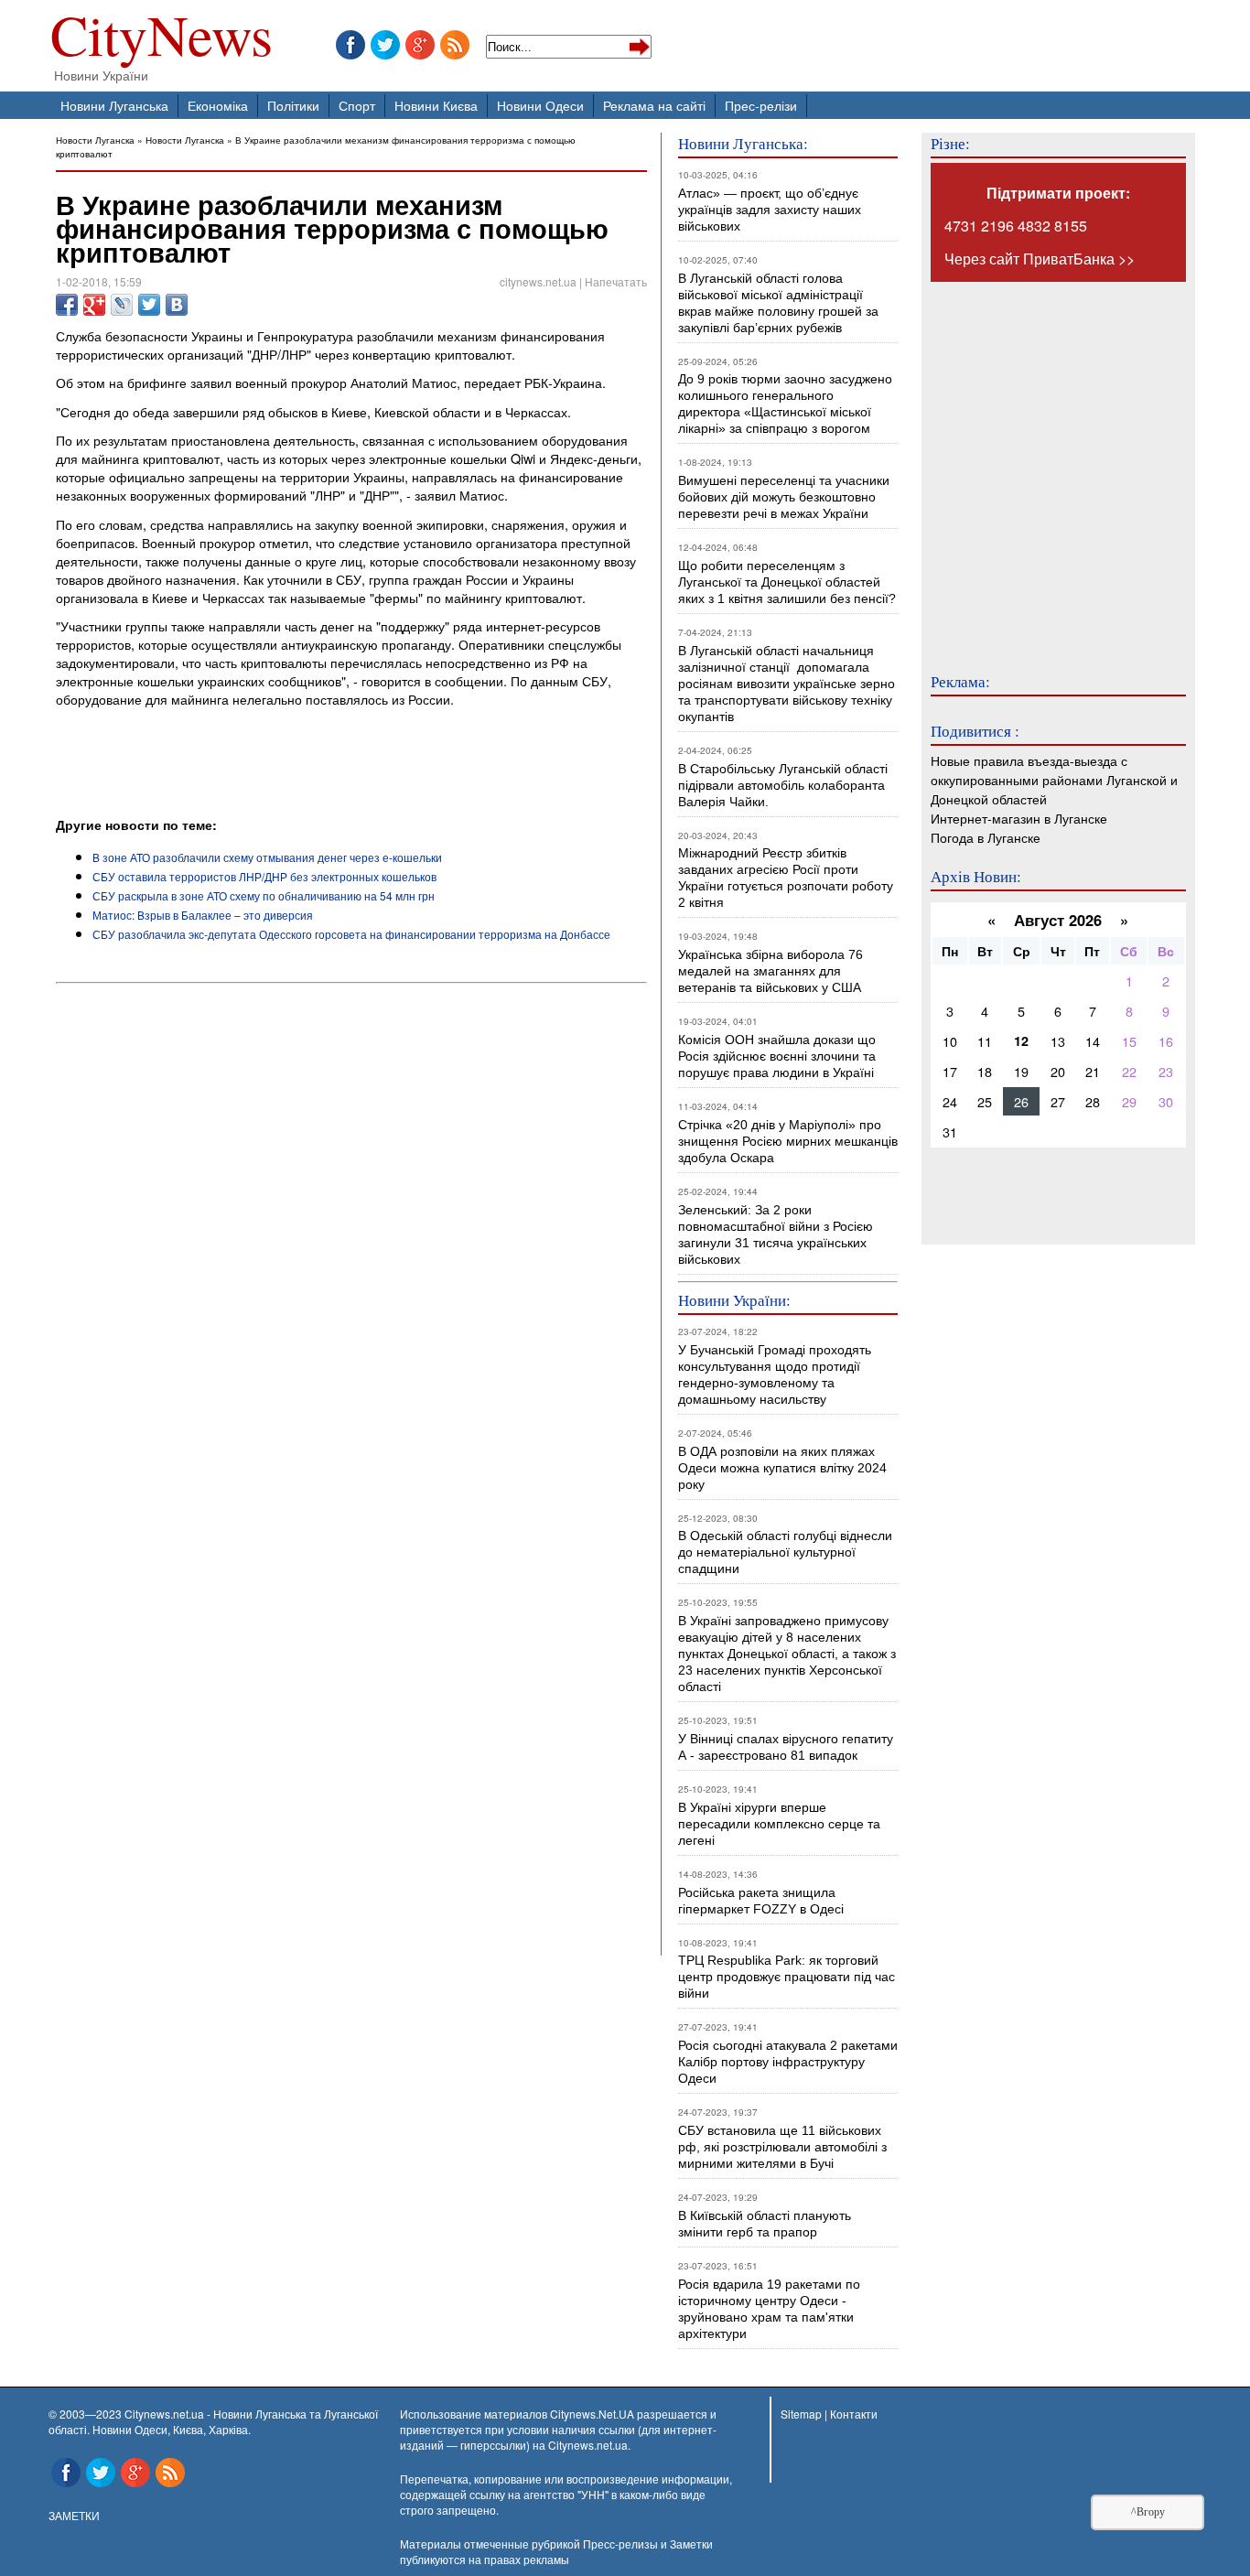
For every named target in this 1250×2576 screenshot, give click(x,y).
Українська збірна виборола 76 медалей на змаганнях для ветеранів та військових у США (770, 971)
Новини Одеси (540, 105)
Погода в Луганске (986, 837)
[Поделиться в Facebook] (67, 305)
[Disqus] (351, 1238)
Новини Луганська (114, 105)
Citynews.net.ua (588, 2445)
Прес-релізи (761, 105)
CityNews (162, 39)
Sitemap (801, 2414)
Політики (293, 105)
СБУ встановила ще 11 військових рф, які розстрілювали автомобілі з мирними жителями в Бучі (782, 2147)
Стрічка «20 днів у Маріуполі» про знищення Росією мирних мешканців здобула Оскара (788, 1141)
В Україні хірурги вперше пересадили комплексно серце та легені (779, 1824)
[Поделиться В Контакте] (177, 305)
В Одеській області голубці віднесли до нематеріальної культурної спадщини (785, 1552)
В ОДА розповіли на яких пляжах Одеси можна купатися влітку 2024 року (782, 1468)
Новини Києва (436, 105)
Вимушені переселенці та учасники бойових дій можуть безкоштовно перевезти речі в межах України (784, 497)
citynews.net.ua (538, 281)
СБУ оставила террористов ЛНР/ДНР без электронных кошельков (264, 876)
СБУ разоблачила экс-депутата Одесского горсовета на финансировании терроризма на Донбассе (351, 934)
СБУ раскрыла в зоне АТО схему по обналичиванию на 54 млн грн (264, 895)
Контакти (854, 2414)
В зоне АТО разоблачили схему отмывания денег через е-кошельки (267, 857)
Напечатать (616, 281)
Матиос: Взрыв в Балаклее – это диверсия (203, 915)
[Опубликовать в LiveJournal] (122, 305)
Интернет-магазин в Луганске (1019, 818)
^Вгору (1148, 2512)
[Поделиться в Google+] (94, 305)
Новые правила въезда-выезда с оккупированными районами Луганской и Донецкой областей (1054, 779)
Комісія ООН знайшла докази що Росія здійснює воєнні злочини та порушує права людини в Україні (777, 1056)
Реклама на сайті (654, 105)
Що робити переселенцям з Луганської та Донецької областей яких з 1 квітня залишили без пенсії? (787, 582)
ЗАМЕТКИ (74, 2515)
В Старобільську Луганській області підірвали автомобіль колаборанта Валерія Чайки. (785, 785)
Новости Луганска (95, 140)
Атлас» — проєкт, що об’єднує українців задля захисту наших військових (770, 210)
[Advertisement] (270, 765)
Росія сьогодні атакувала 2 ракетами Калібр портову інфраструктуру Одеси (788, 2062)
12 (1021, 1040)
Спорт (357, 105)
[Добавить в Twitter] (149, 305)
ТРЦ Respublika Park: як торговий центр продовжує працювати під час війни (787, 1977)
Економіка (218, 105)
